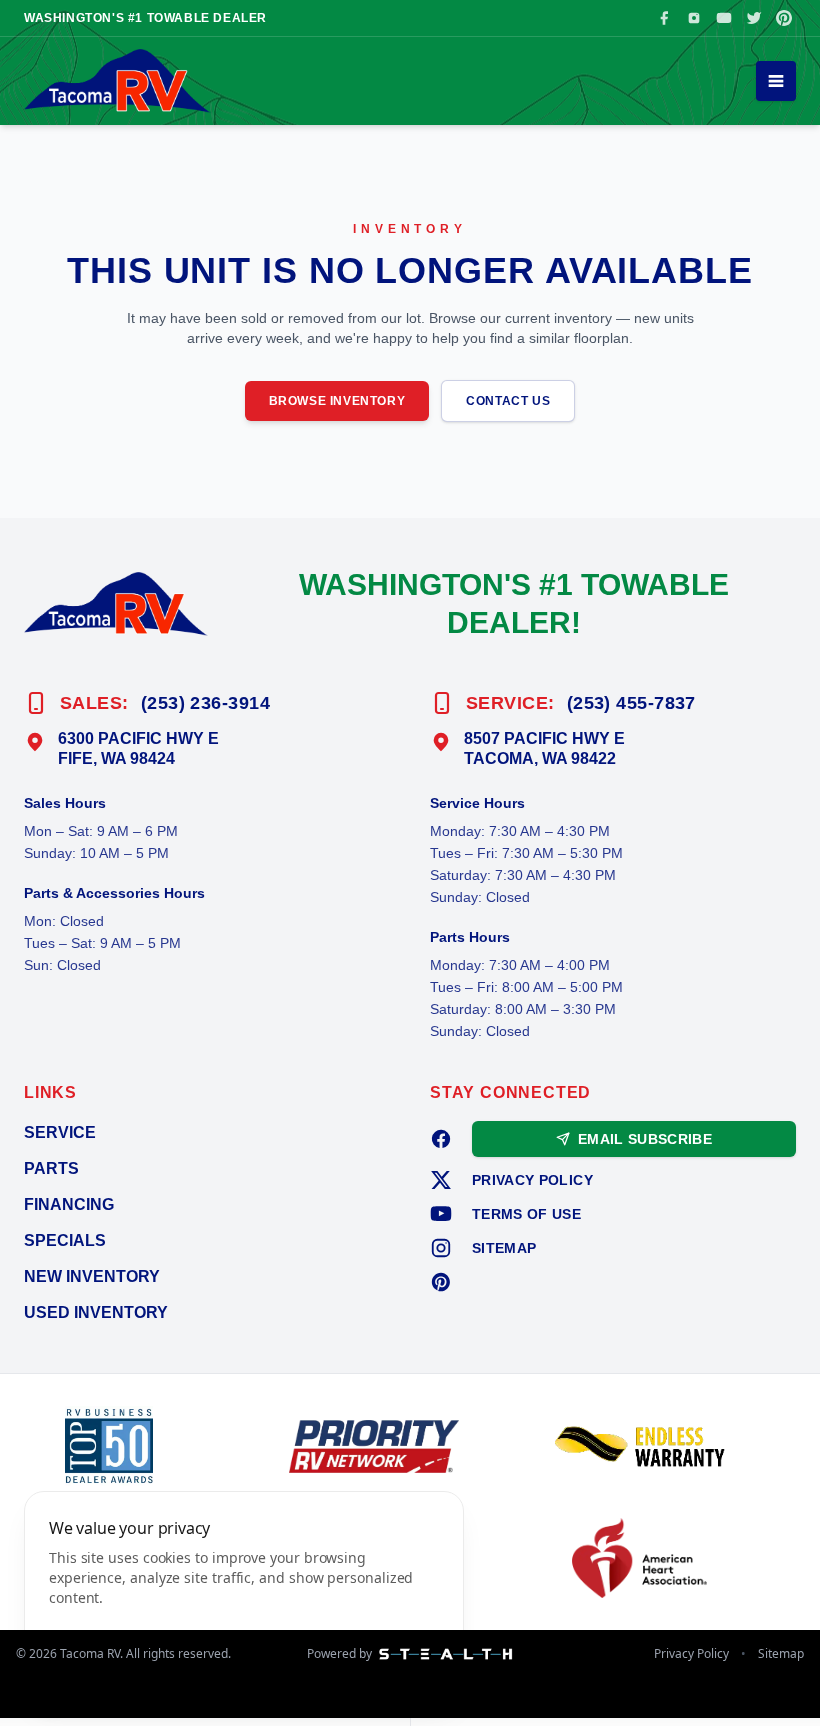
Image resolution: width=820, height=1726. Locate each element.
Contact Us (508, 401)
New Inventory (92, 1276)
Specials (65, 1240)
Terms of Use (526, 1214)
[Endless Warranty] (675, 1446)
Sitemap (504, 1248)
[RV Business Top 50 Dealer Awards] (144, 1446)
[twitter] (441, 1180)
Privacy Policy (532, 1180)
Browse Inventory (337, 401)
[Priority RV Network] (409, 1446)
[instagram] (441, 1248)
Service (60, 1132)
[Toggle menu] (776, 81)
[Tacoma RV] (117, 81)
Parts (51, 1168)
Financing (69, 1204)
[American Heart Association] (675, 1558)
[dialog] (244, 1596)
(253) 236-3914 (205, 703)
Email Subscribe (645, 1139)
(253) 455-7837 (631, 703)
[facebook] (441, 1139)
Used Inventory (96, 1312)
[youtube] (441, 1214)
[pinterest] (441, 1282)
